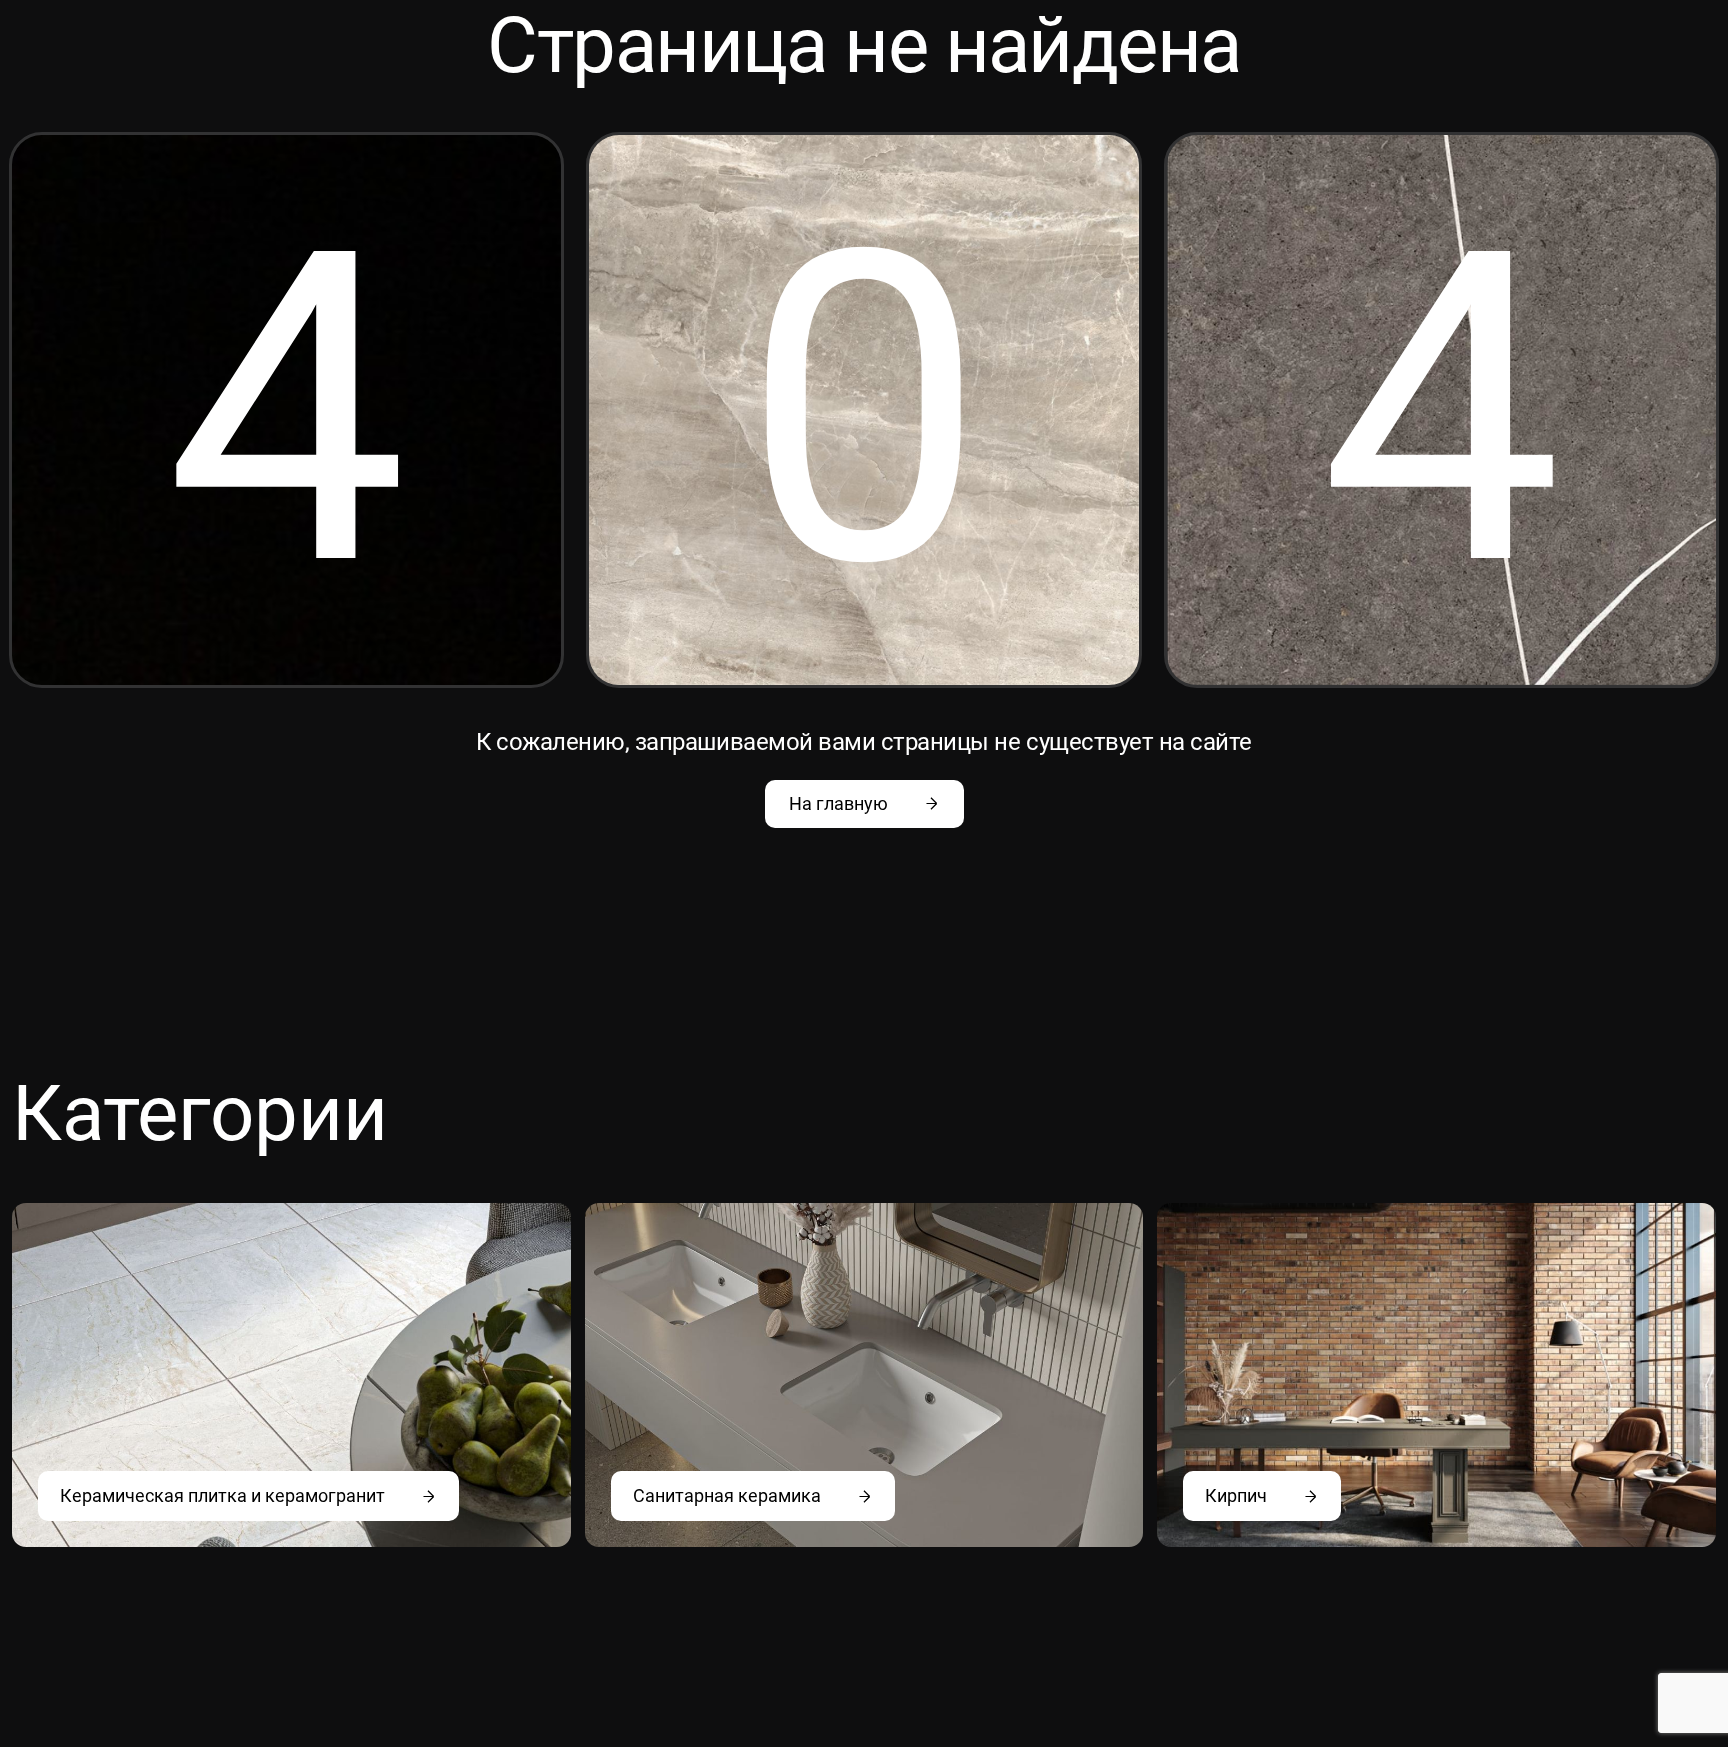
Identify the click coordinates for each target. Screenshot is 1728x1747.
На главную (838, 803)
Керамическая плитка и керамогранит (222, 1495)
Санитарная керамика (727, 1495)
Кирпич (1236, 1495)
